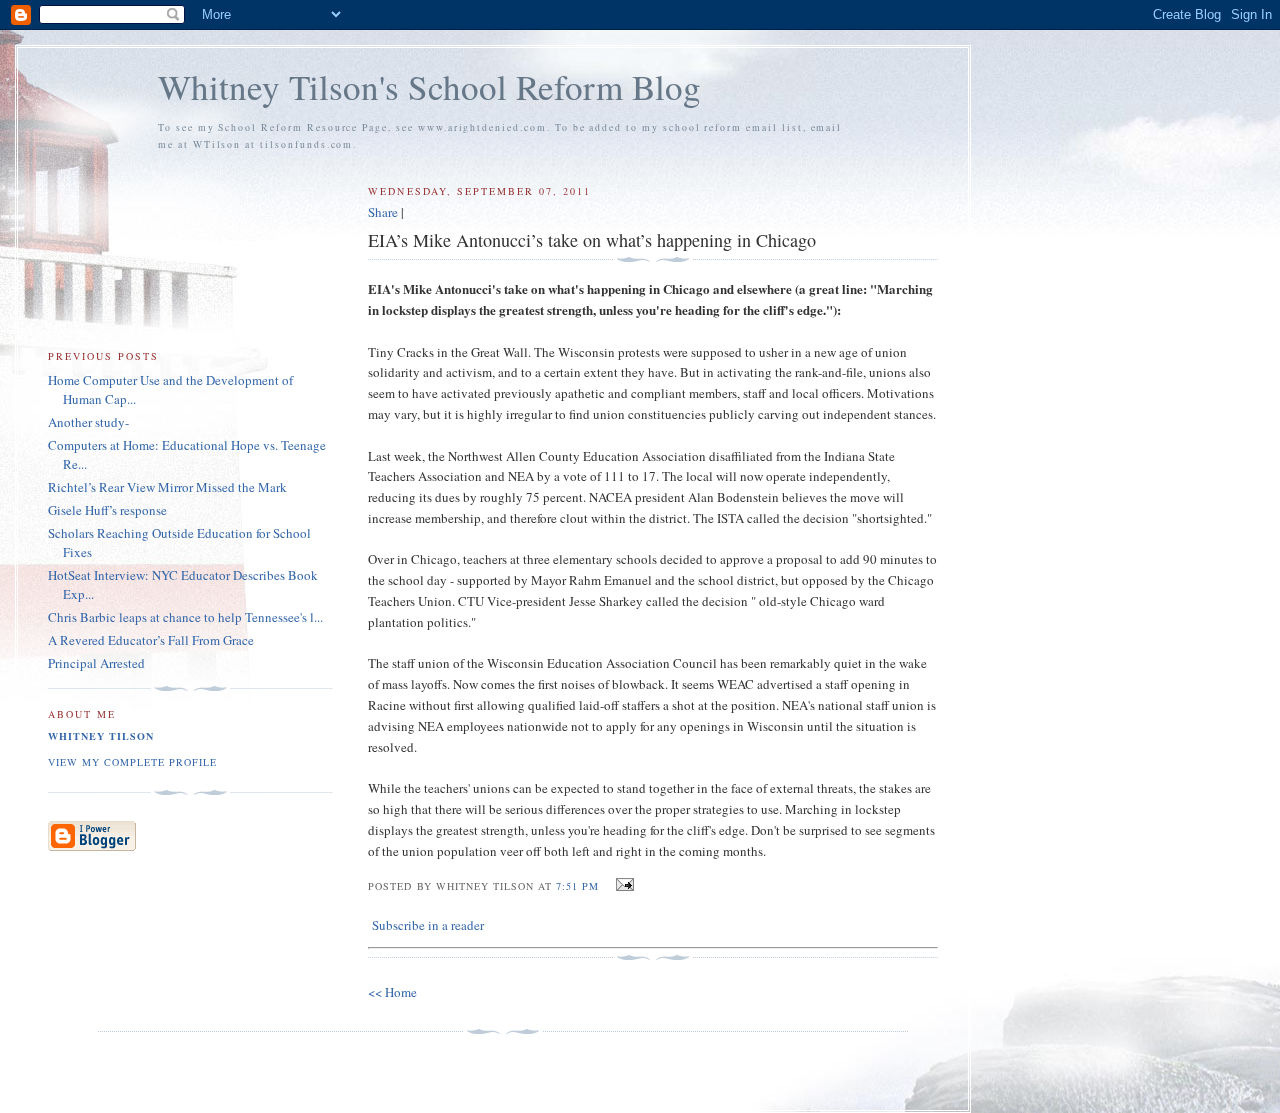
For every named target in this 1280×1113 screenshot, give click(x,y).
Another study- (88, 422)
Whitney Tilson (101, 736)
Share (383, 212)
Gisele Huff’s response (107, 510)
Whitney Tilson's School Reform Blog (429, 86)
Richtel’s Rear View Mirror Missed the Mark (167, 487)
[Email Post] (622, 885)
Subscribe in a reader (428, 925)
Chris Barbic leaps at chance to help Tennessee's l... (185, 617)
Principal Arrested (96, 663)
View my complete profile (132, 762)
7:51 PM (577, 886)
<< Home (392, 992)
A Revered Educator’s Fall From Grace (151, 640)
